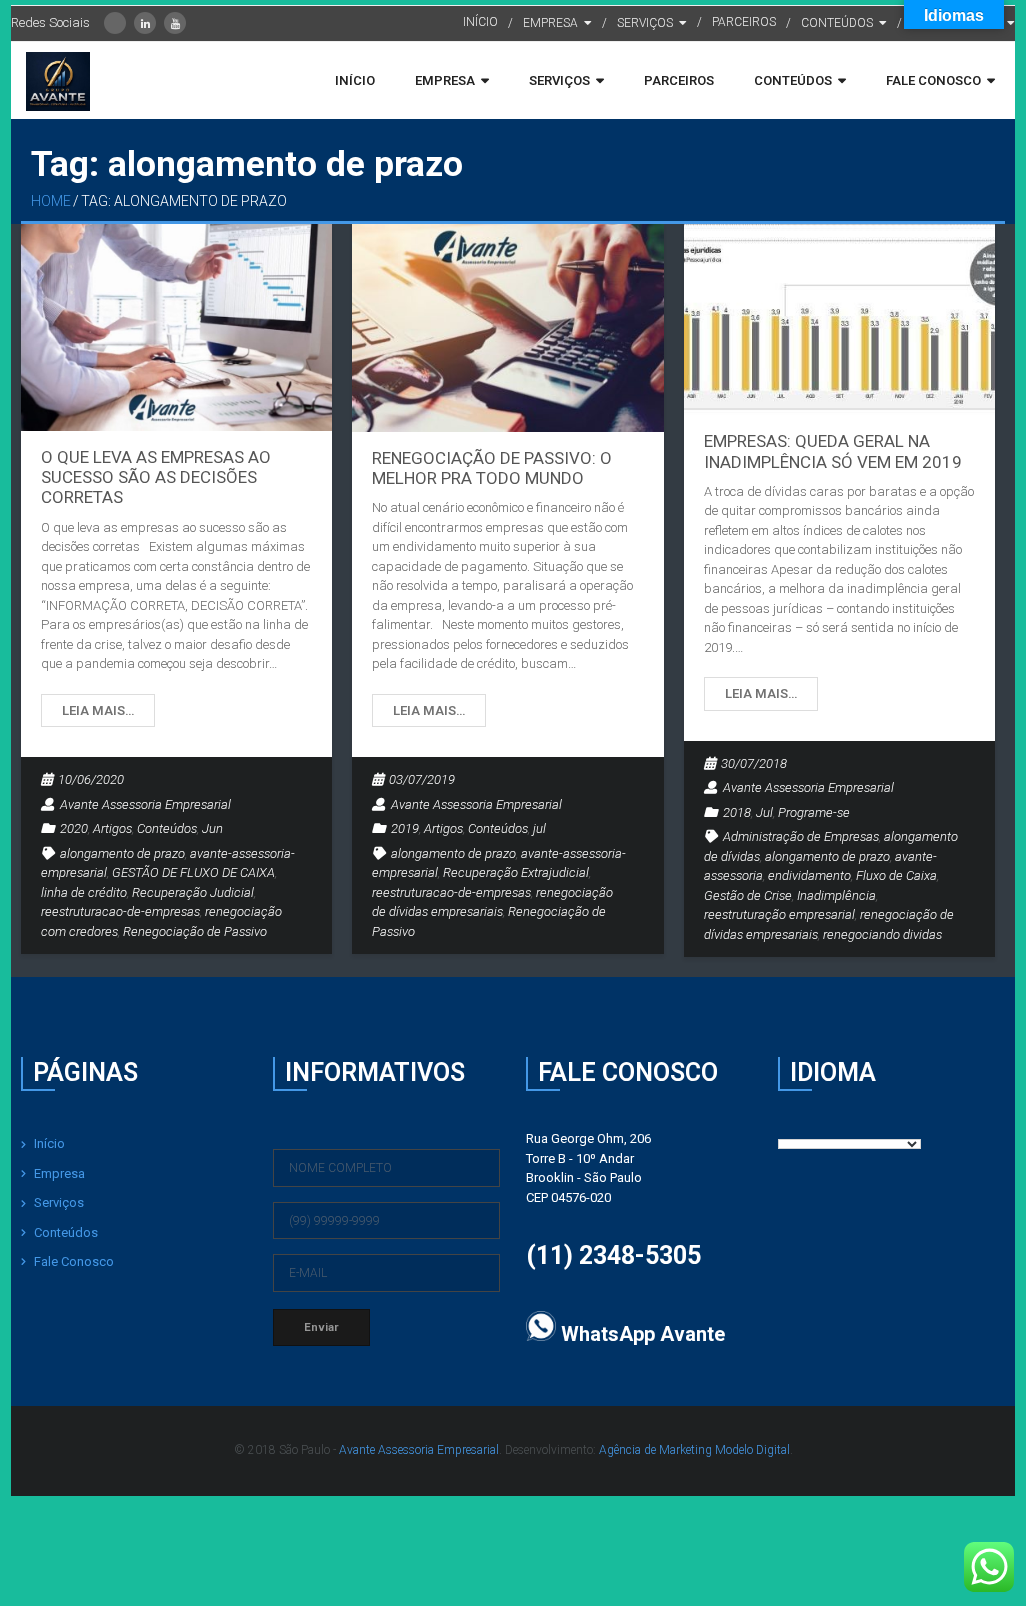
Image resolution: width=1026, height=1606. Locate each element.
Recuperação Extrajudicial (516, 872)
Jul (764, 812)
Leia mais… (98, 710)
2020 (74, 828)
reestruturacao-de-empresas (120, 911)
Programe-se (814, 812)
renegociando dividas (882, 934)
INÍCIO (480, 22)
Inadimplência (836, 895)
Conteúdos (167, 828)
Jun (212, 828)
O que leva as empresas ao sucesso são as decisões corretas (156, 477)
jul (539, 828)
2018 (737, 812)
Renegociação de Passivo (195, 931)
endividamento (809, 875)
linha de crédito (84, 892)
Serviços (59, 1202)
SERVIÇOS (645, 23)
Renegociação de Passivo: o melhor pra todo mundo (492, 468)
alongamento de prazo (122, 853)
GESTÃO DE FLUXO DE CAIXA (193, 872)
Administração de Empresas (801, 836)
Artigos (112, 828)
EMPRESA (550, 23)
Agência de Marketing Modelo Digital (694, 1450)
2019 (405, 828)
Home (51, 201)
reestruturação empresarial (779, 914)
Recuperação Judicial (193, 892)
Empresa (59, 1173)
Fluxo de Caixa (896, 875)
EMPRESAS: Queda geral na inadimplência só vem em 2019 (833, 451)
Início (49, 1143)
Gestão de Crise (748, 895)
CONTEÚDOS (837, 23)
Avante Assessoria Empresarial (145, 804)
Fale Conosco (74, 1261)
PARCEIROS (744, 22)
